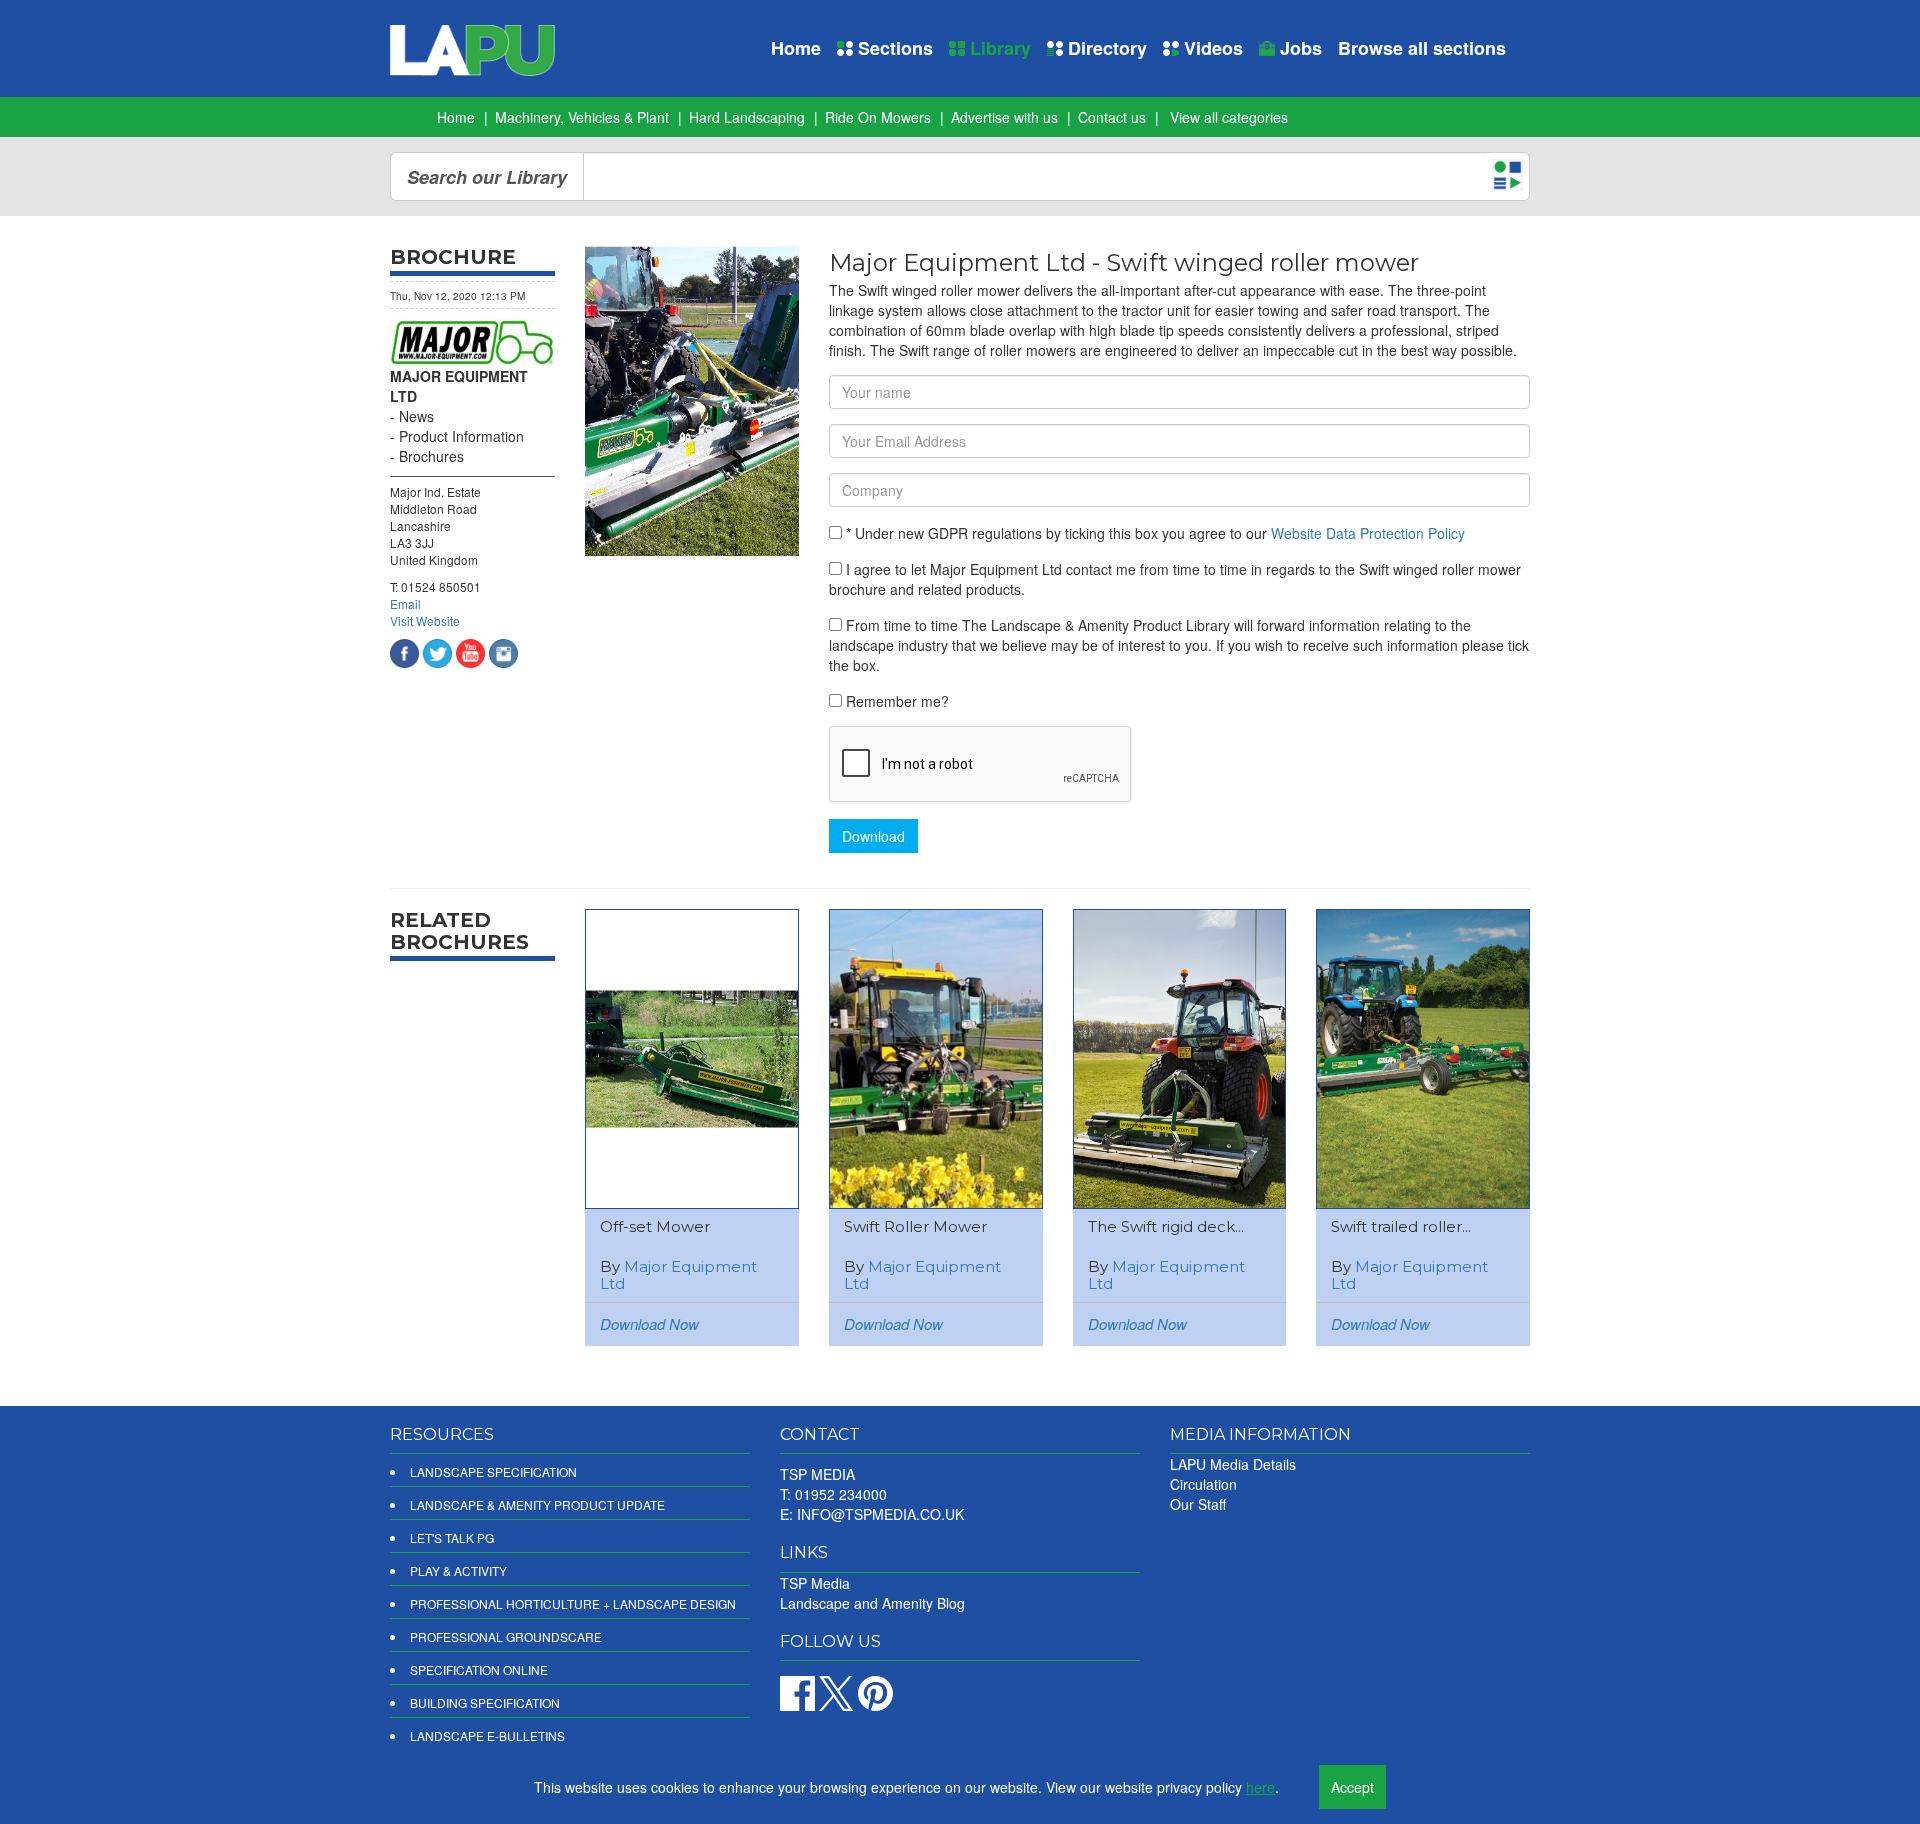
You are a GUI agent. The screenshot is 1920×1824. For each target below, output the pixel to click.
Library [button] (998, 48)
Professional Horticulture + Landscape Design (573, 1603)
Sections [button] (893, 48)
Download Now (649, 1323)
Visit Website (425, 620)
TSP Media (815, 1583)
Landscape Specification (493, 1471)
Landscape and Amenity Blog (872, 1603)
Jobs (1298, 48)
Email (405, 603)
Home (796, 48)
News (416, 416)
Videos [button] (1211, 48)
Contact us (1112, 117)
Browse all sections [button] (1422, 48)
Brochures (431, 456)
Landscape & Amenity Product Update (537, 1504)
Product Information (461, 436)
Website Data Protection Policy (1368, 533)
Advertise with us (1004, 117)
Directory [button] (1105, 48)
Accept (1352, 1787)
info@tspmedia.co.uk (880, 1514)
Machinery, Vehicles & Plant (582, 117)
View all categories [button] (1229, 117)
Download (873, 836)
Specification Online (479, 1669)
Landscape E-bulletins (487, 1735)
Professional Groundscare (506, 1636)
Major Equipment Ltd (678, 1275)
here (1260, 1787)
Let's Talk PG (452, 1537)
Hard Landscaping (747, 117)
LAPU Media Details (1233, 1464)
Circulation (1203, 1484)
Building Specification (485, 1702)
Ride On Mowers (878, 117)
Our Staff (1198, 1504)
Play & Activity (458, 1570)
